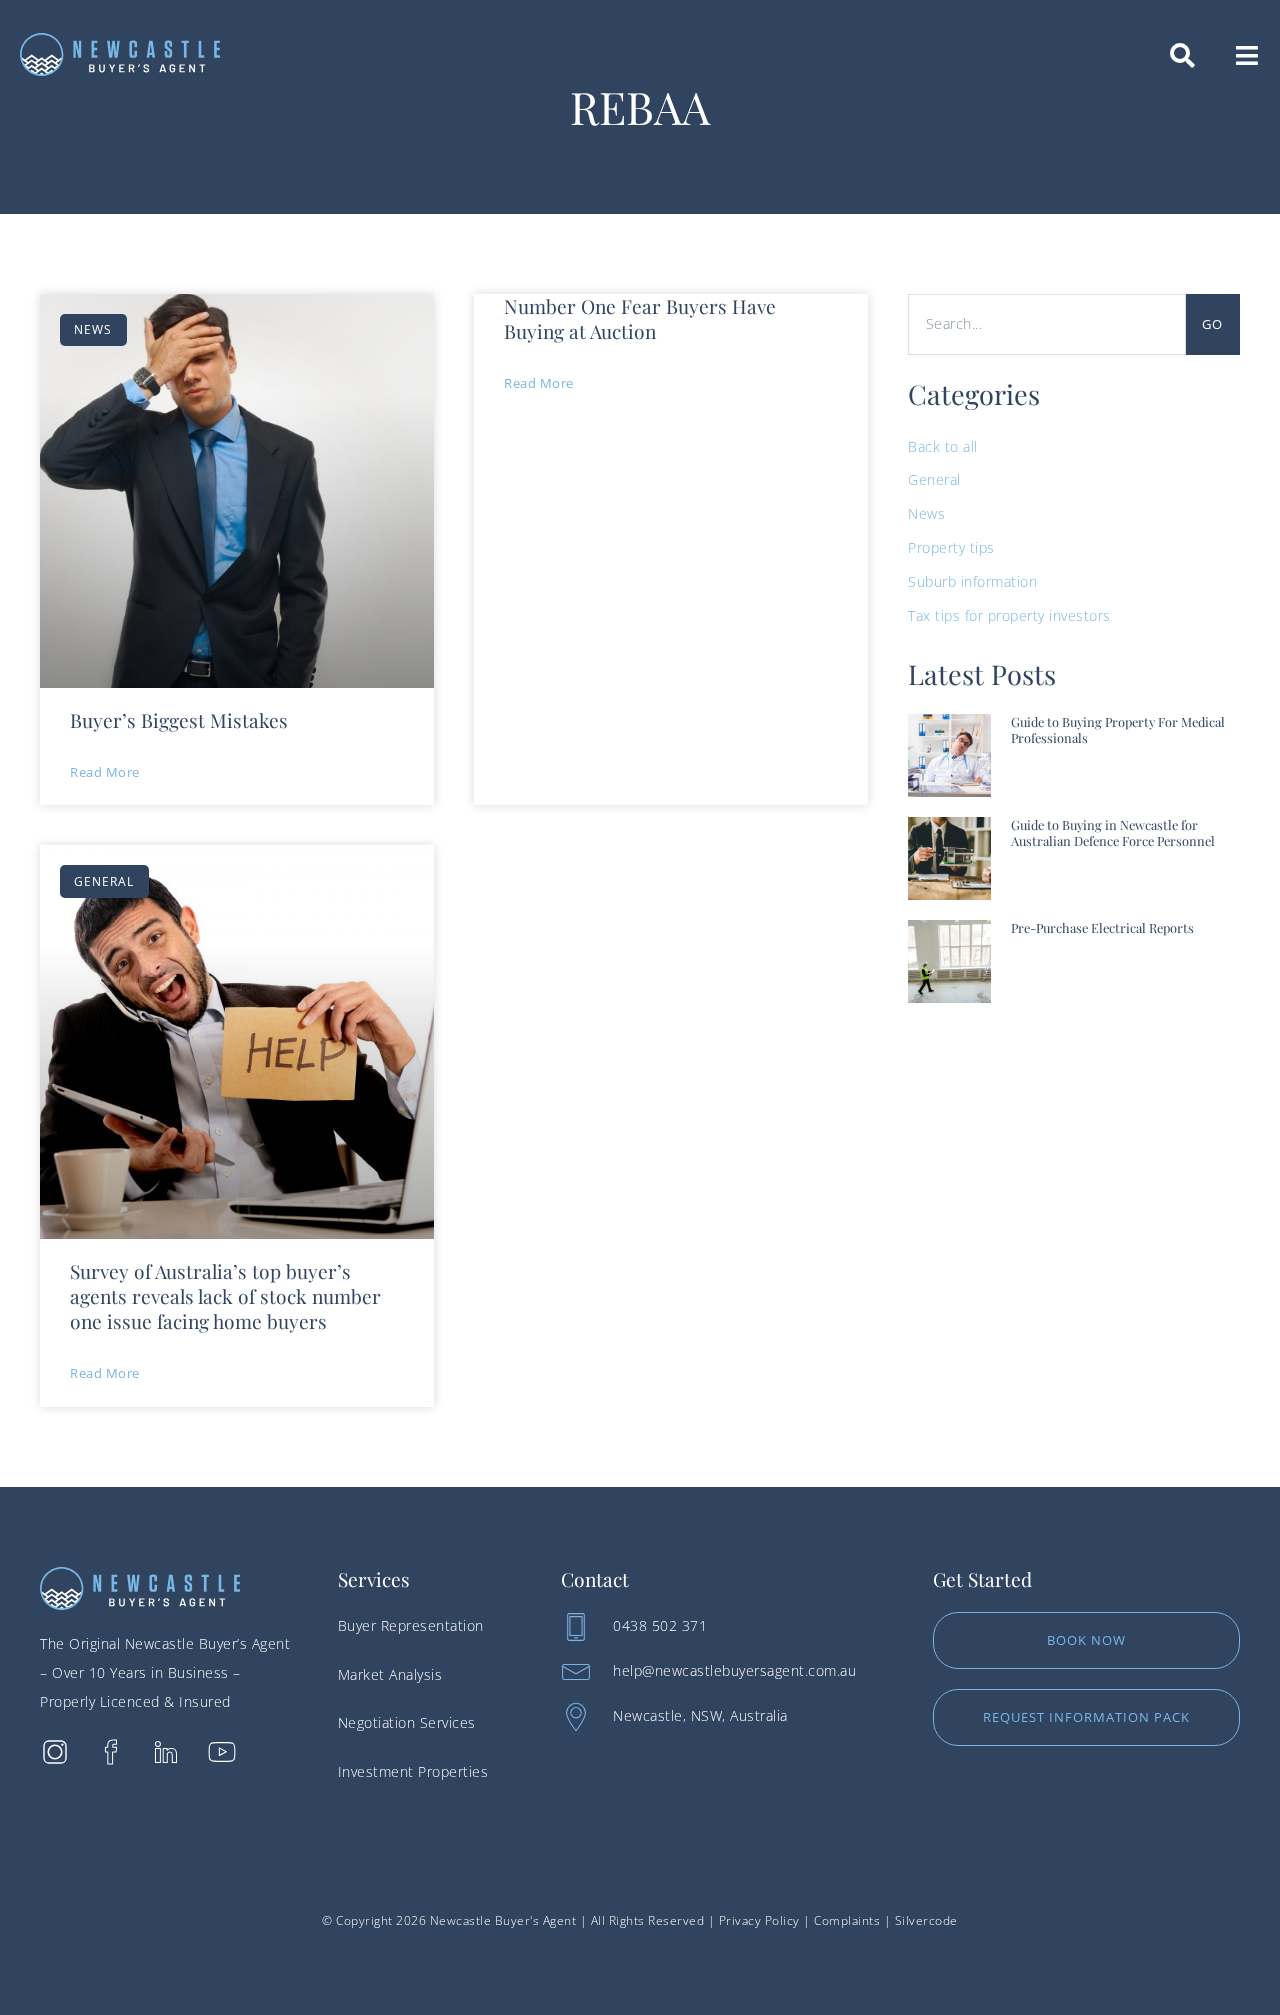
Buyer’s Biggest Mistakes (179, 720)
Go (1212, 324)
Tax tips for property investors (1009, 615)
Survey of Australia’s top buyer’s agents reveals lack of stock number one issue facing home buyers (225, 1296)
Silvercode (926, 1920)
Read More (105, 772)
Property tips (951, 547)
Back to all (943, 446)
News (926, 513)
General (934, 479)
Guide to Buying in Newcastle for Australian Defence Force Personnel (1113, 833)
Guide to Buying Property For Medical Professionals (1118, 730)
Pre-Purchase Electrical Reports (1102, 927)
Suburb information (972, 581)
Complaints (847, 1920)
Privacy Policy (759, 1920)
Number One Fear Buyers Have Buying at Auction (640, 318)
